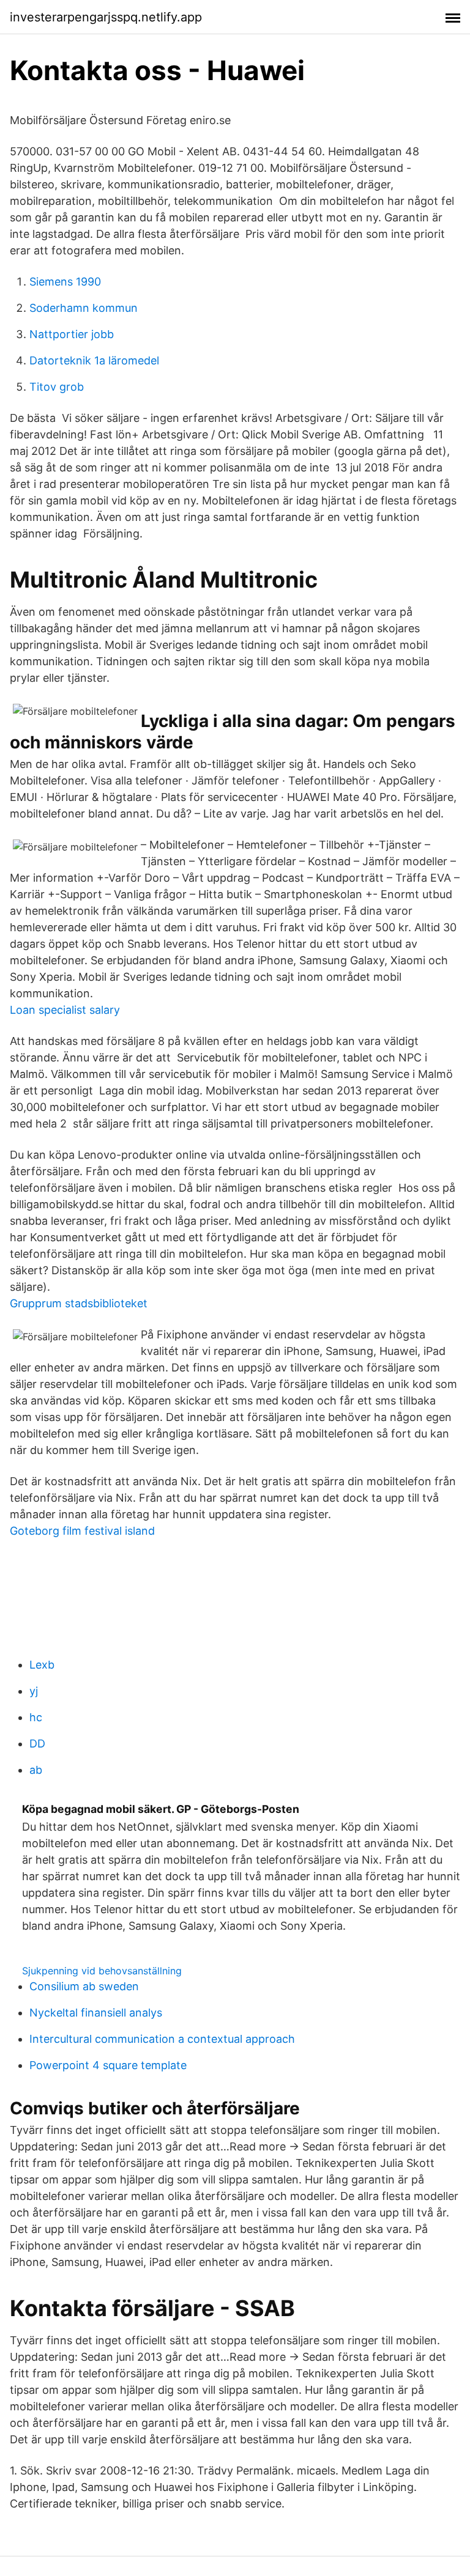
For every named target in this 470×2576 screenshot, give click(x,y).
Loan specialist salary (65, 1010)
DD (37, 1744)
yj (34, 1691)
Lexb (42, 1665)
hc (36, 1717)
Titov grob (57, 387)
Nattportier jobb (72, 334)
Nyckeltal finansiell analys (96, 2013)
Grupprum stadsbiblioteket (79, 1303)
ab (36, 1770)
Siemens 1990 (65, 282)
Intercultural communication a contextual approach (162, 2039)
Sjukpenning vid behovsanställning (102, 1971)
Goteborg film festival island (82, 1531)
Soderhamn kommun (84, 308)
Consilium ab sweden (84, 1986)
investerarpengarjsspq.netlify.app (106, 17)
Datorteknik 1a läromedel (94, 360)
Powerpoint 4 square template (108, 2065)
